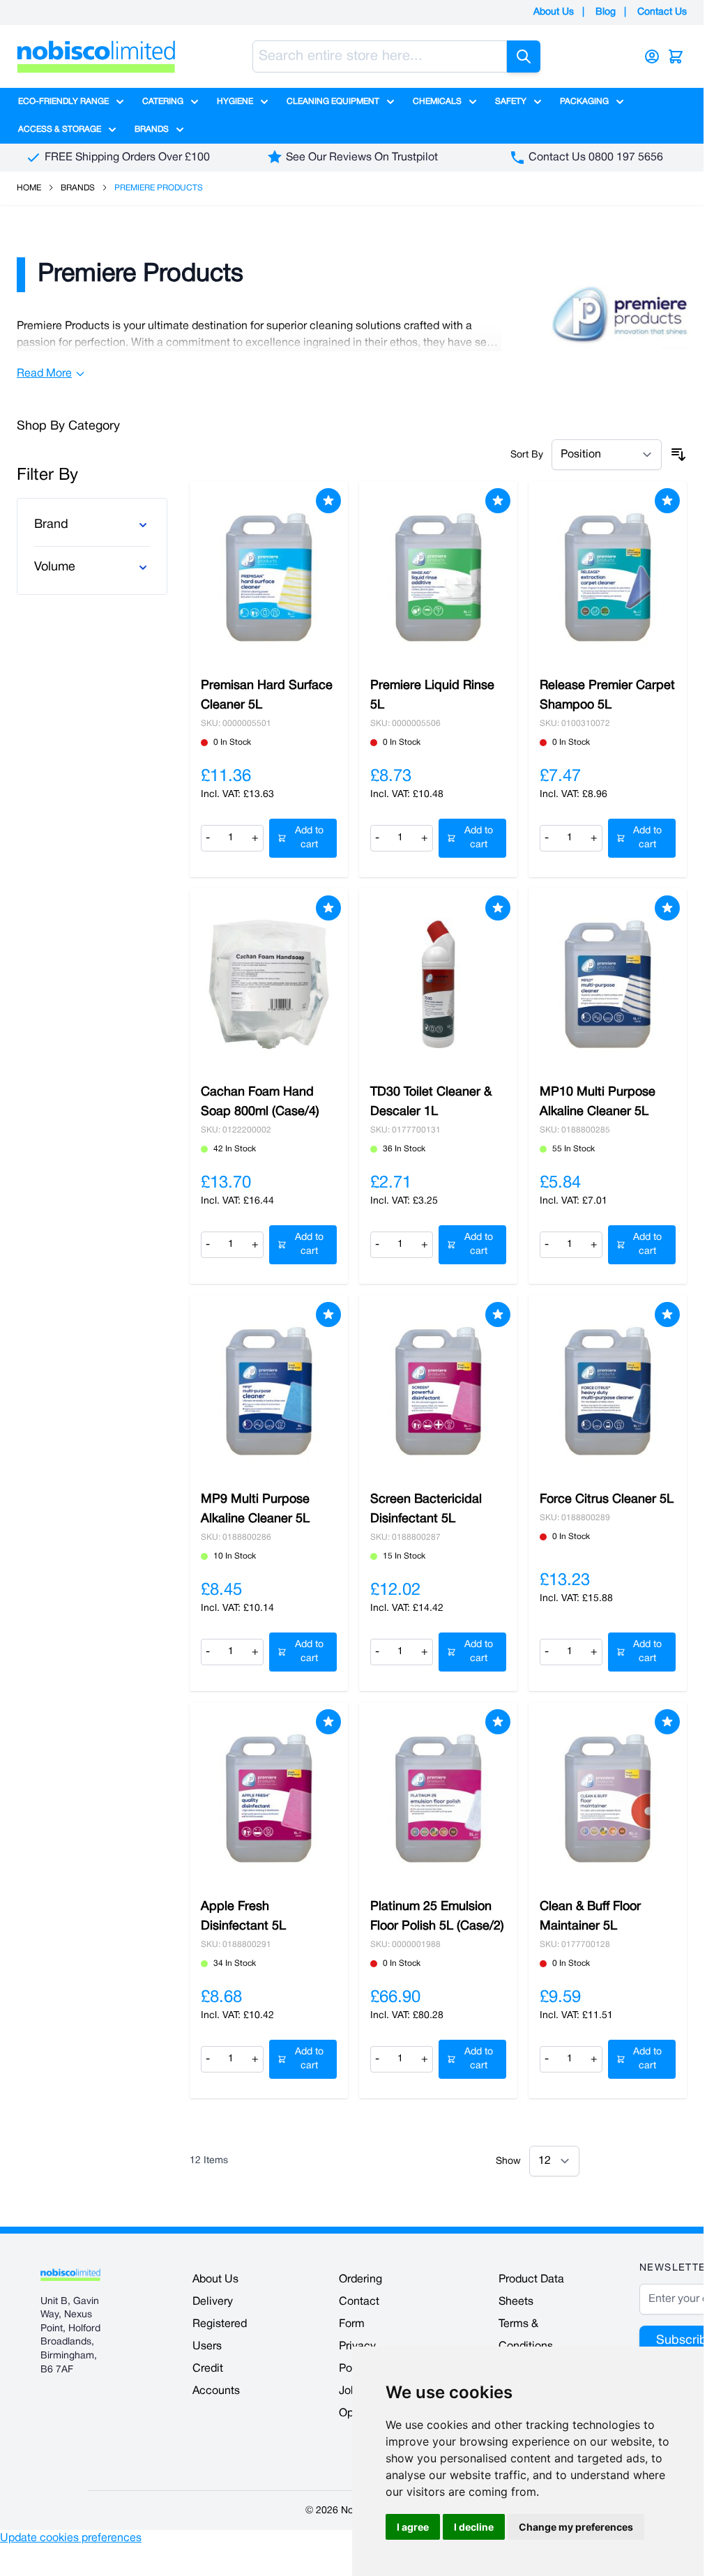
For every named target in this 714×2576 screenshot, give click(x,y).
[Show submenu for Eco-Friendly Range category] (120, 102)
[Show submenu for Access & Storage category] (112, 130)
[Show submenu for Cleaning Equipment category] (390, 102)
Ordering (360, 2280)
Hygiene (235, 101)
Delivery (213, 2302)
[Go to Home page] (96, 56)
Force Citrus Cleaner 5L (607, 1500)
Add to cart (309, 838)
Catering (163, 101)
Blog (606, 12)
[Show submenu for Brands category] (180, 130)
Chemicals (437, 101)
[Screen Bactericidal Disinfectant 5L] (438, 1391)
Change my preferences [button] (576, 2527)
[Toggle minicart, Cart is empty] (676, 56)
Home (29, 188)
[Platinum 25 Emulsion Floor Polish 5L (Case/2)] (438, 1798)
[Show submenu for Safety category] (538, 102)
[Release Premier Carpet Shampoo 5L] (608, 577)
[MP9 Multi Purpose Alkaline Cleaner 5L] (269, 1391)
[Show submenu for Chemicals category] (473, 102)
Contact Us (662, 12)
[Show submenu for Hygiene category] (264, 102)
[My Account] (652, 56)
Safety (511, 101)
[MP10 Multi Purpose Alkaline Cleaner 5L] (608, 985)
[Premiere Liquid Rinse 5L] (438, 577)
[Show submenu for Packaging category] (620, 102)
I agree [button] (413, 2527)
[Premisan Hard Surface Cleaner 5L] (269, 577)
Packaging (584, 101)
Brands (152, 129)
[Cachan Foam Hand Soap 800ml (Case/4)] (269, 985)
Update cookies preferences (71, 2538)
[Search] (524, 56)
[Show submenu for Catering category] (195, 102)
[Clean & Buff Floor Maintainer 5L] (608, 1798)
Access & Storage (60, 129)
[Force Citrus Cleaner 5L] (608, 1391)
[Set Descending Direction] (678, 455)
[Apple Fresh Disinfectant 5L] (269, 1798)
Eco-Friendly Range (63, 101)
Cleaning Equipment (333, 101)
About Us (554, 12)
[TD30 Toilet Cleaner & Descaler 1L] (438, 985)
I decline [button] (474, 2527)
